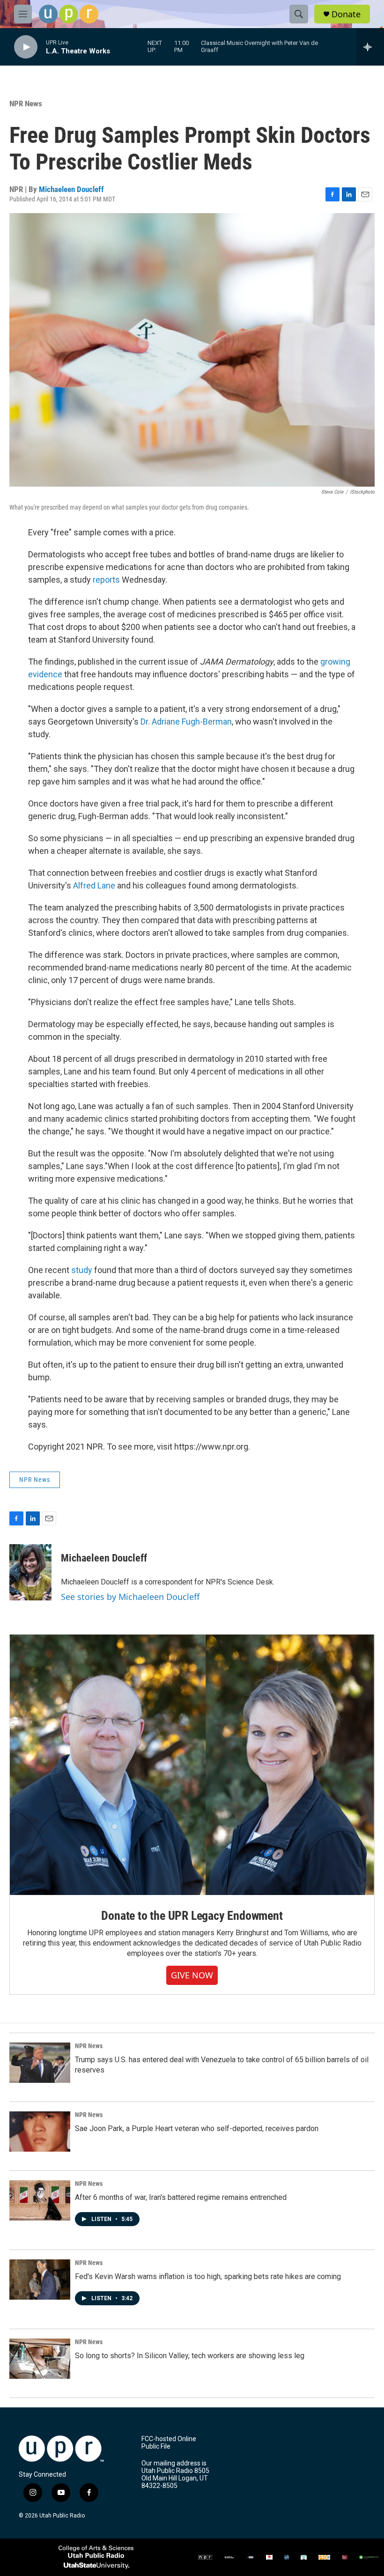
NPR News (26, 104)
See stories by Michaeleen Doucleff (130, 1597)
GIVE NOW (192, 1975)
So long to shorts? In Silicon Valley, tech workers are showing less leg (190, 2356)
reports (106, 580)
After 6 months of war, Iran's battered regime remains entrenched (181, 2197)
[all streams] (370, 47)
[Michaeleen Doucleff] (30, 1572)
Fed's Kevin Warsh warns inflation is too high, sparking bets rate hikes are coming (208, 2276)
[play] (26, 47)
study (82, 1270)
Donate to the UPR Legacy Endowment (192, 1916)
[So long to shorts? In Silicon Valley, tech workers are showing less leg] (40, 2359)
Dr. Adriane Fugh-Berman (186, 722)
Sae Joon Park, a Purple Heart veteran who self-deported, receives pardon (197, 2128)
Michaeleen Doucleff (71, 189)
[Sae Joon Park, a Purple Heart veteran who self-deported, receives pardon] (40, 2132)
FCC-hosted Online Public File (169, 2443)
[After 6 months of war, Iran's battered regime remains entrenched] (40, 2200)
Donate (346, 14)
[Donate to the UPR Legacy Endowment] (192, 1765)
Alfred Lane (94, 885)
